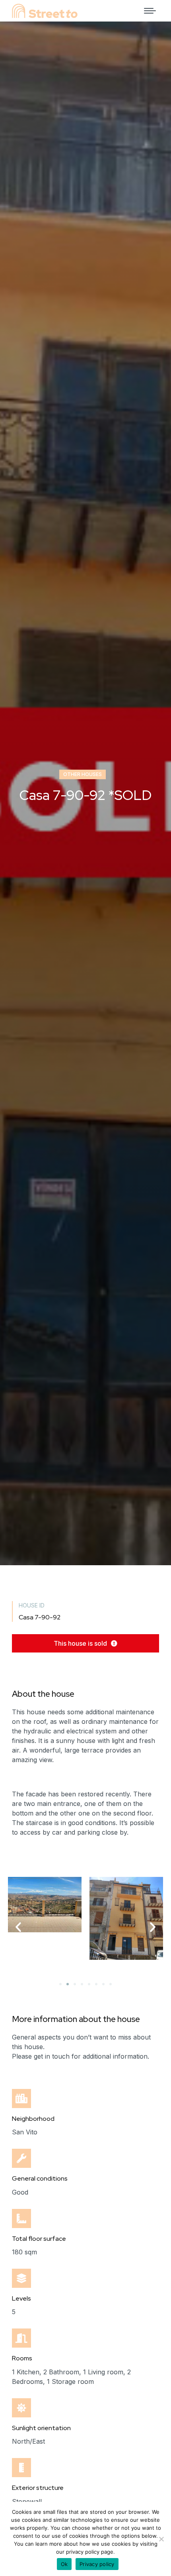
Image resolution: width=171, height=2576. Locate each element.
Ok (64, 2564)
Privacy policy (97, 2564)
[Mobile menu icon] (150, 11)
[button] (85, 1643)
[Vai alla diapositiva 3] (75, 1984)
